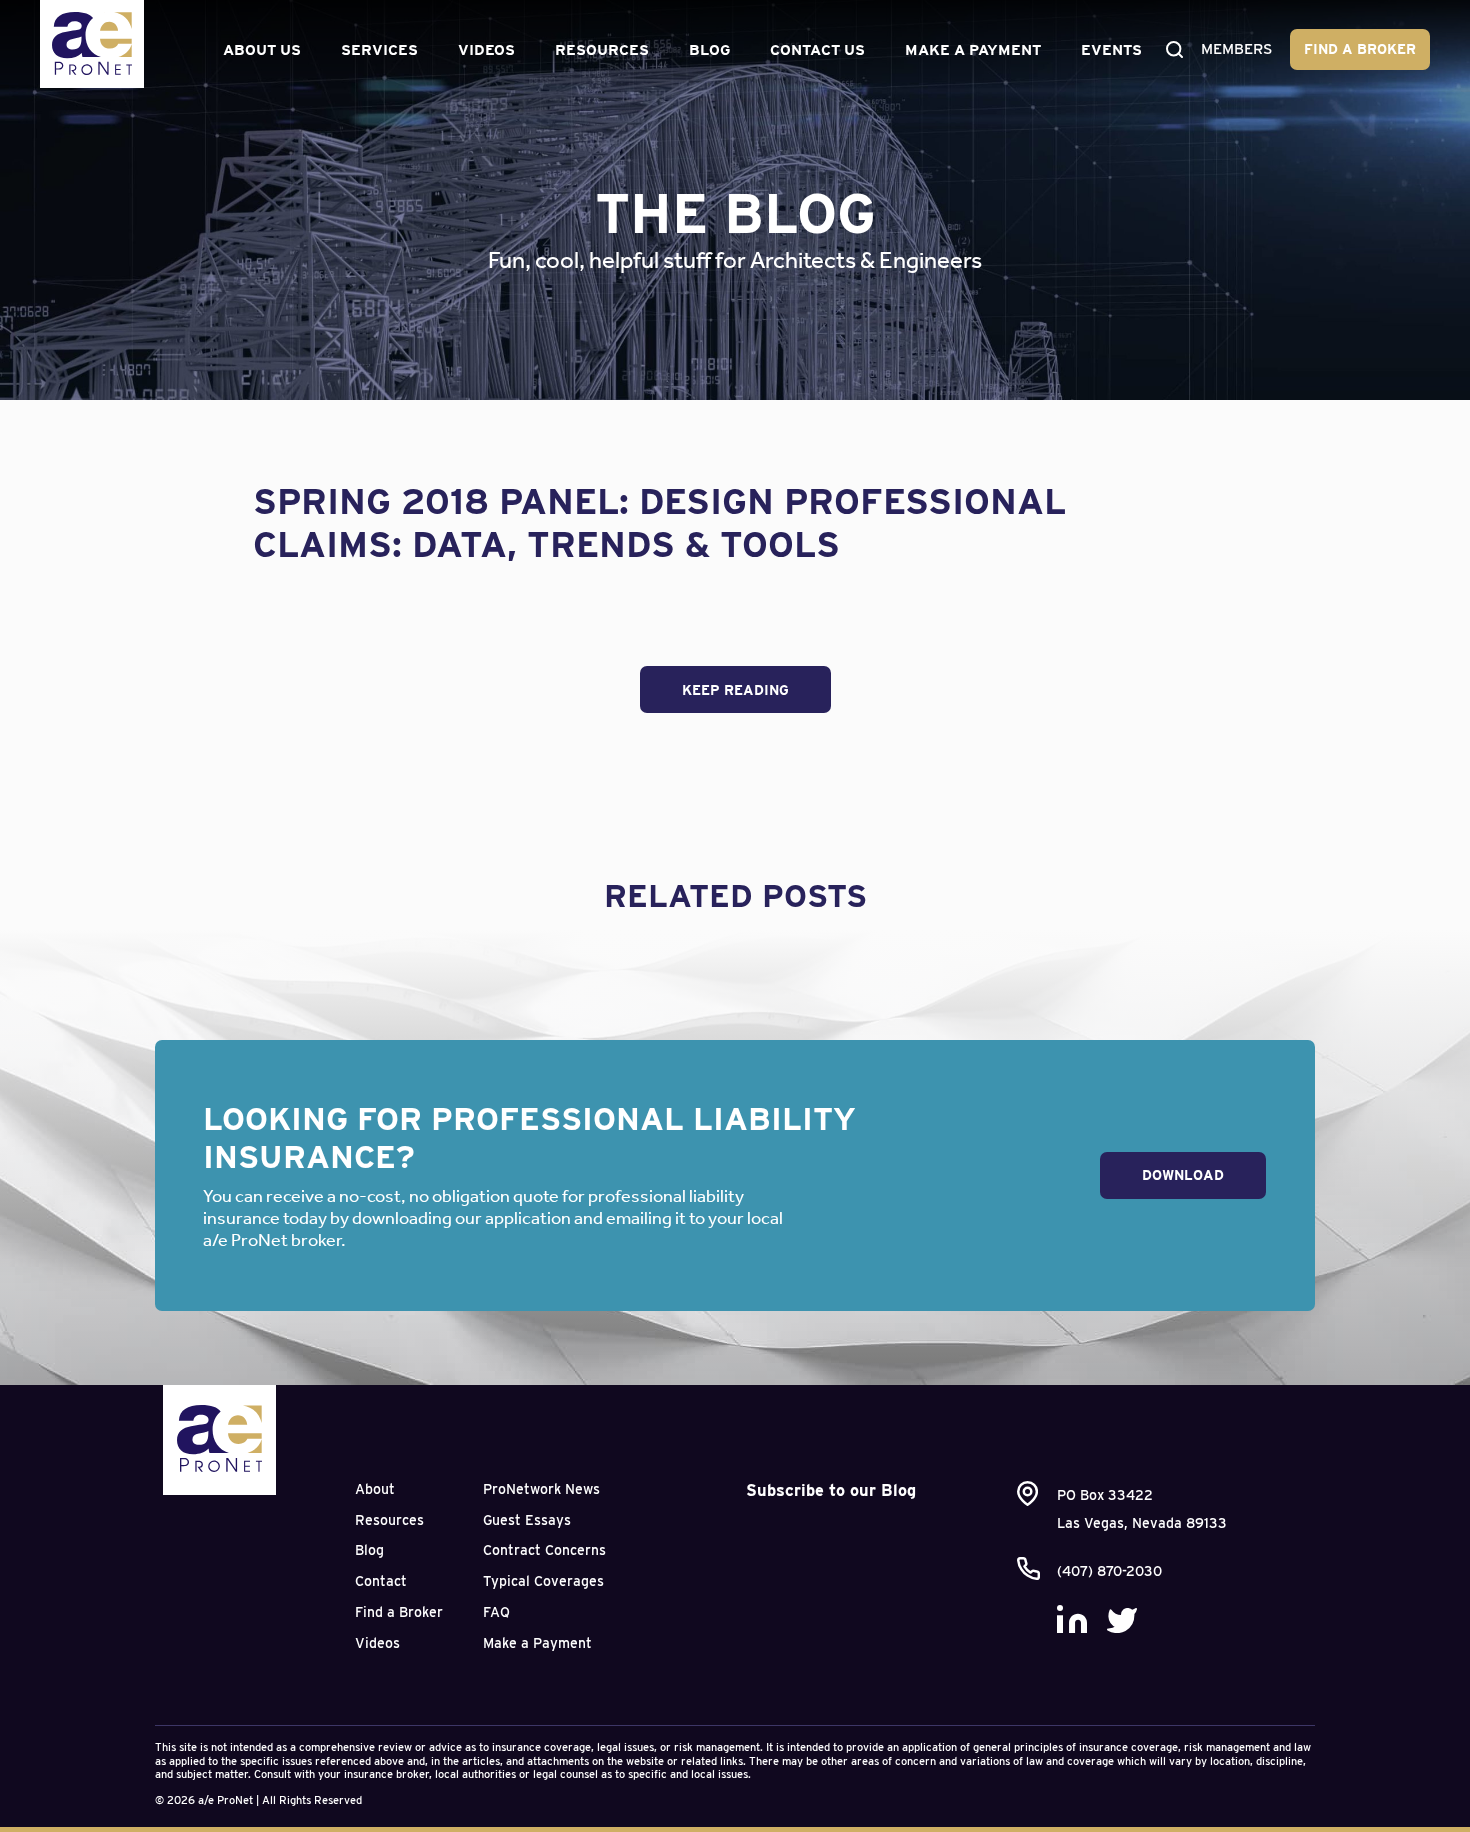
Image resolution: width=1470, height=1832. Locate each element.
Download (1183, 1175)
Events (1111, 50)
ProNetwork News (541, 1489)
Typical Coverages (543, 1581)
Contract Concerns (544, 1550)
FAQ (496, 1612)
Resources (602, 50)
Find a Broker (1360, 49)
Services (379, 50)
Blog (709, 50)
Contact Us (817, 50)
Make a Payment (973, 50)
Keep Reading (735, 690)
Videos (486, 50)
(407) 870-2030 (1109, 1571)
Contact (381, 1581)
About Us (262, 50)
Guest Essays (527, 1520)
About (375, 1489)
